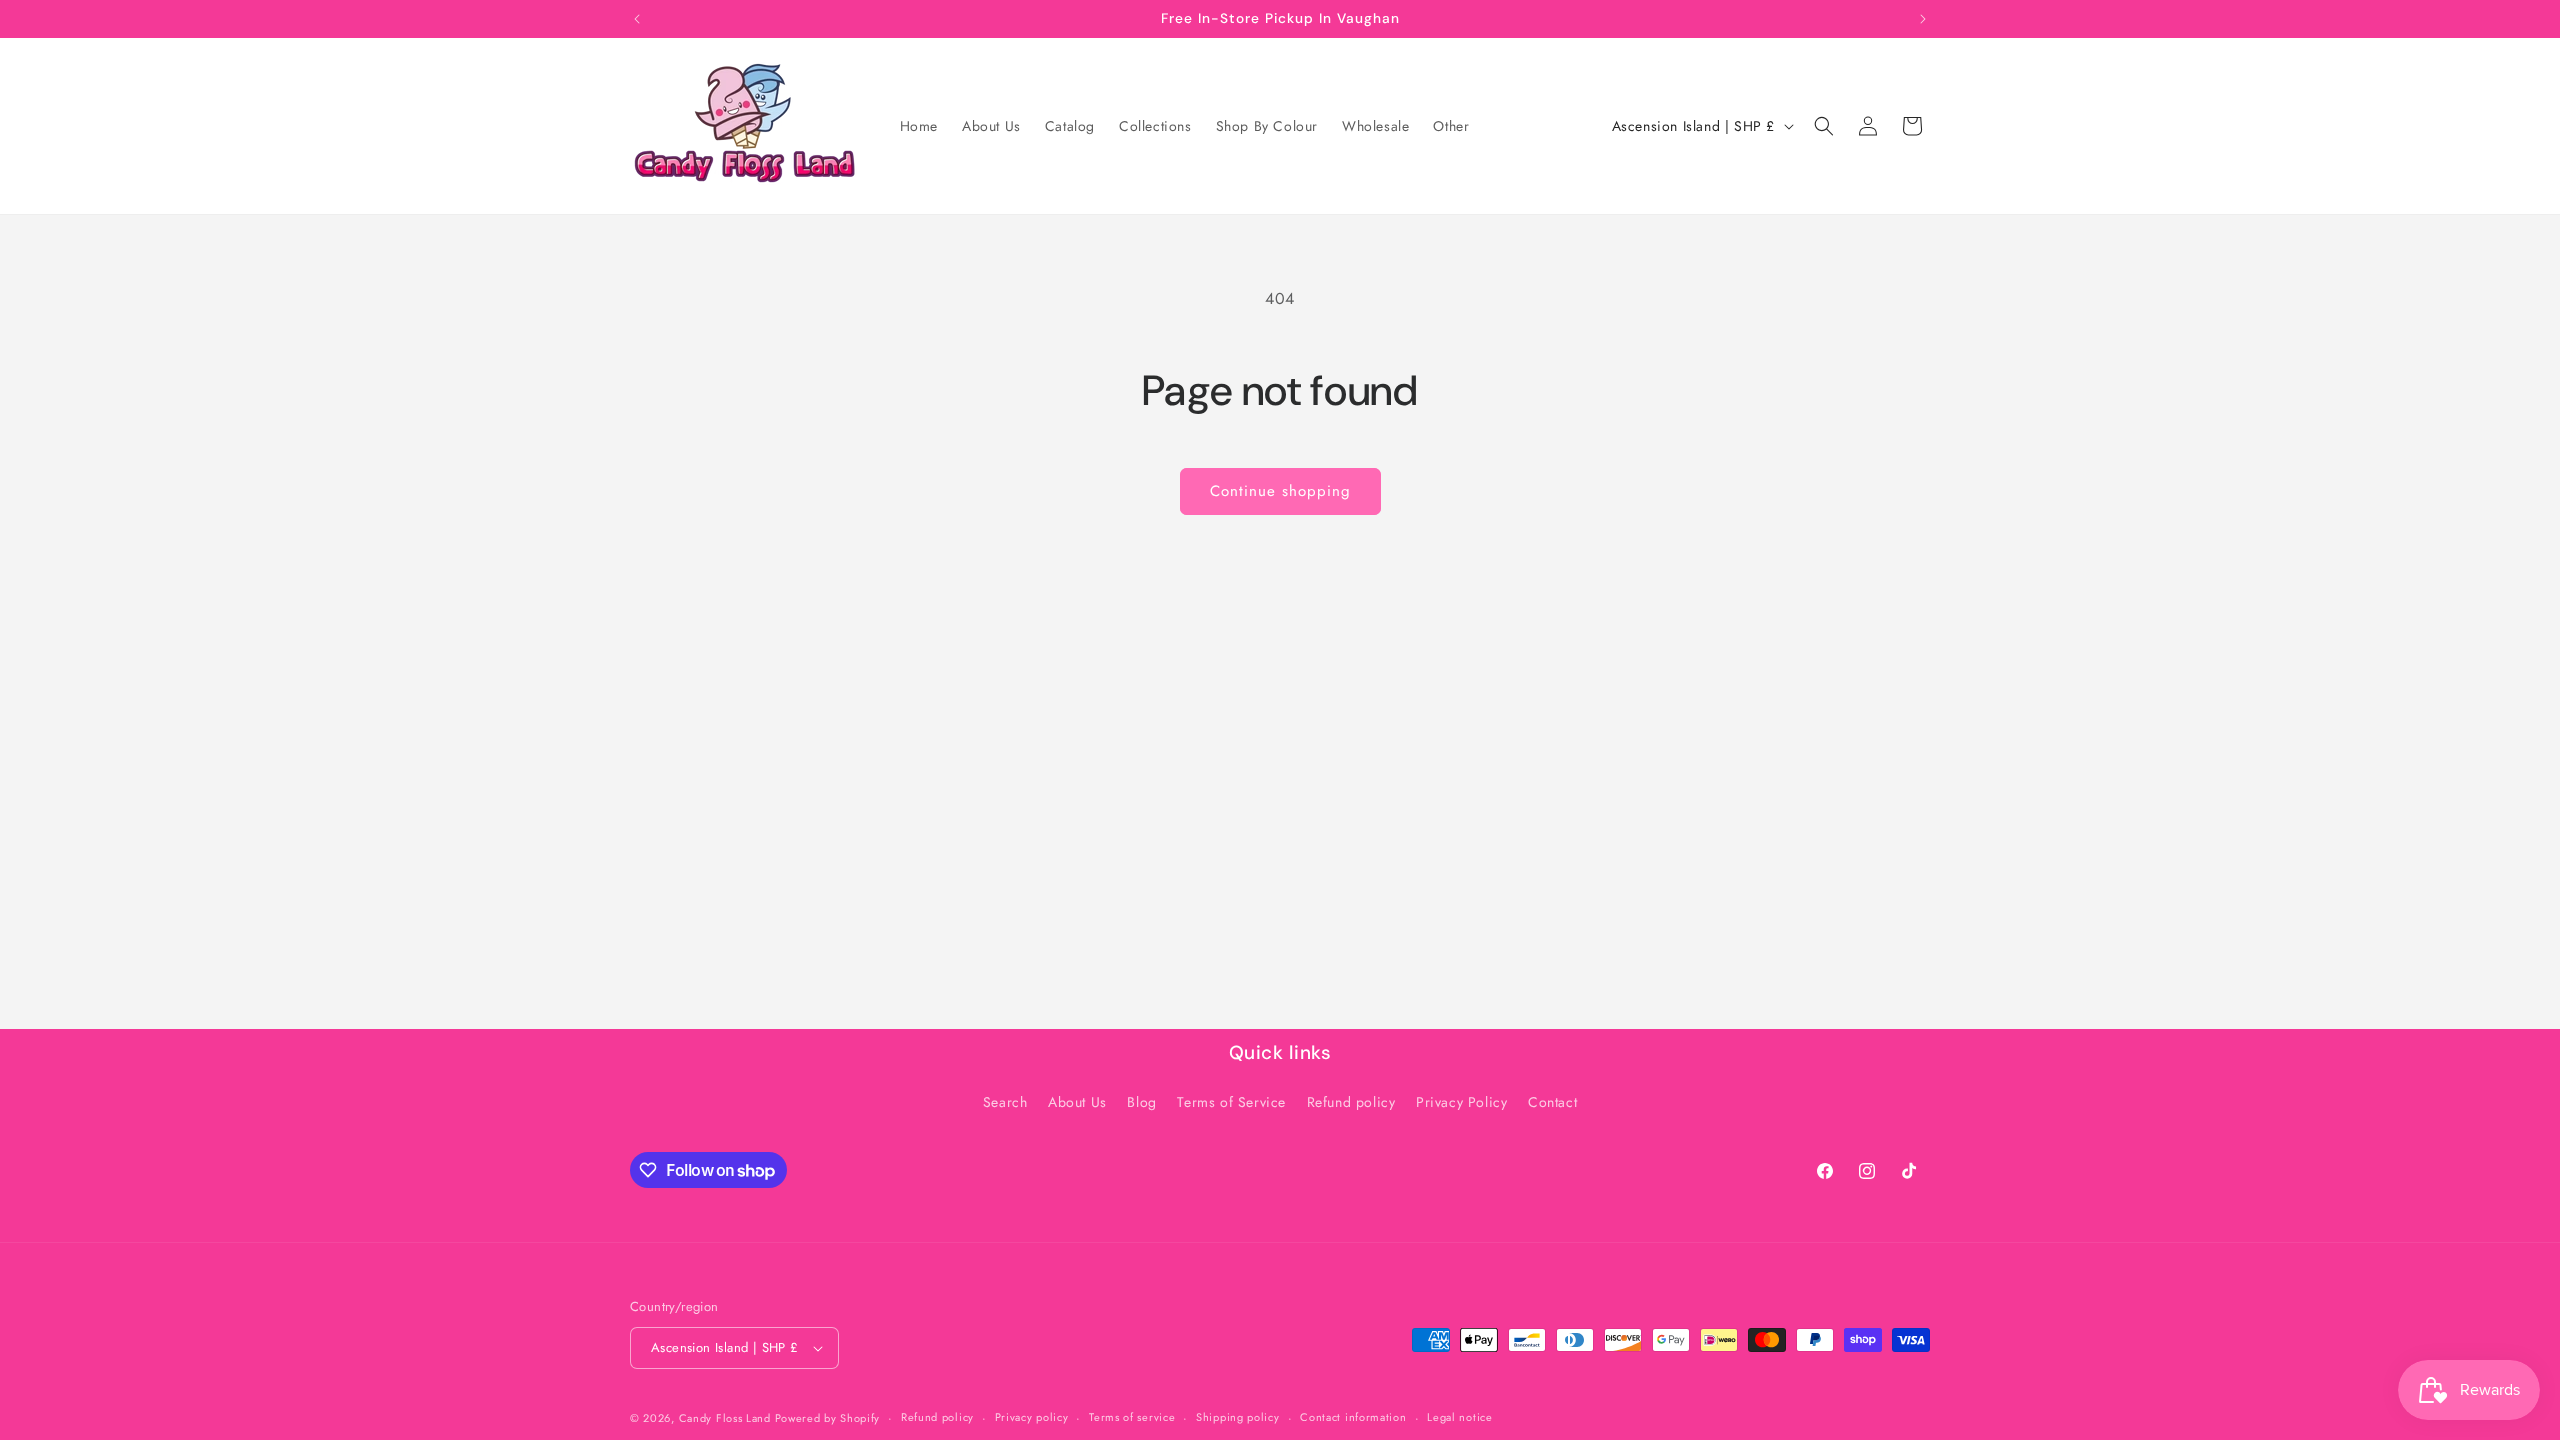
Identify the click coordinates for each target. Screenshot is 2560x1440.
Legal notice (1459, 1417)
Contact (1552, 1102)
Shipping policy (1238, 1417)
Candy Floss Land (727, 1418)
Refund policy (1351, 1102)
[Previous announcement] (637, 19)
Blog (1141, 1102)
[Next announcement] (1923, 19)
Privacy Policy (1461, 1102)
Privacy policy (1032, 1417)
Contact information (1353, 1417)
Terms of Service (1231, 1102)
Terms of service (1132, 1417)
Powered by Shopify (828, 1418)
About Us (1077, 1102)
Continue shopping (1280, 491)
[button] (1824, 126)
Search (1005, 1102)
